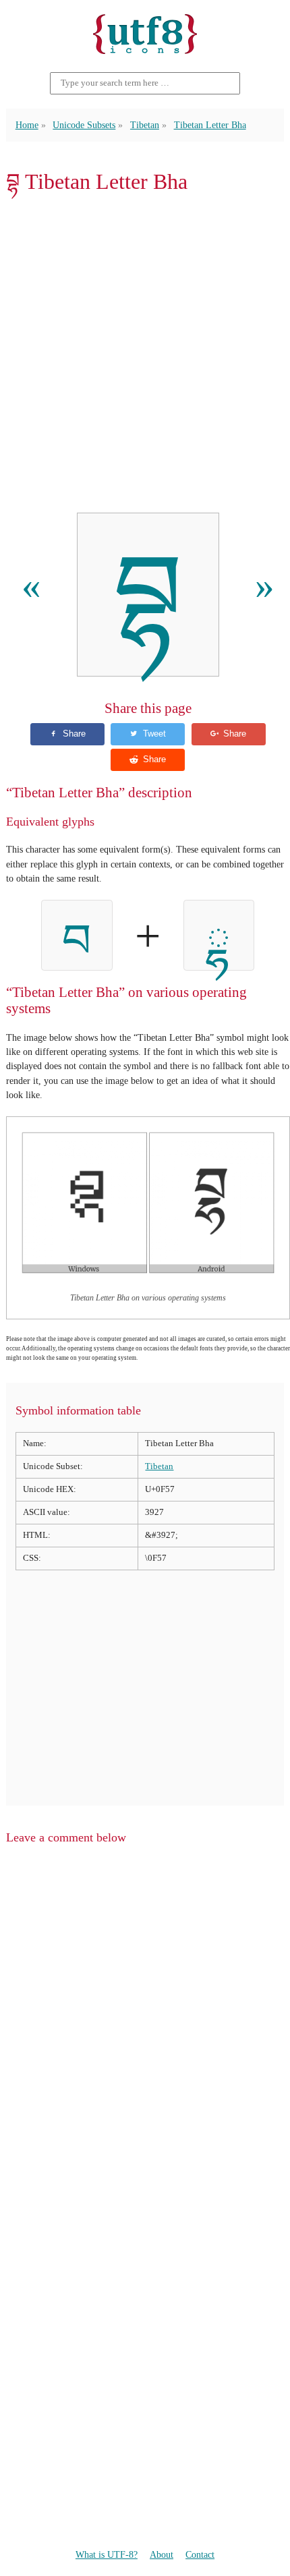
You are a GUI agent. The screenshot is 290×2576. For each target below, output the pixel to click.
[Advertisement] (145, 353)
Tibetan (145, 125)
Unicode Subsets (84, 125)
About (162, 2554)
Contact (200, 2554)
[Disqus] (145, 2028)
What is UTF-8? (107, 2554)
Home (27, 125)
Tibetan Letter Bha (210, 125)
